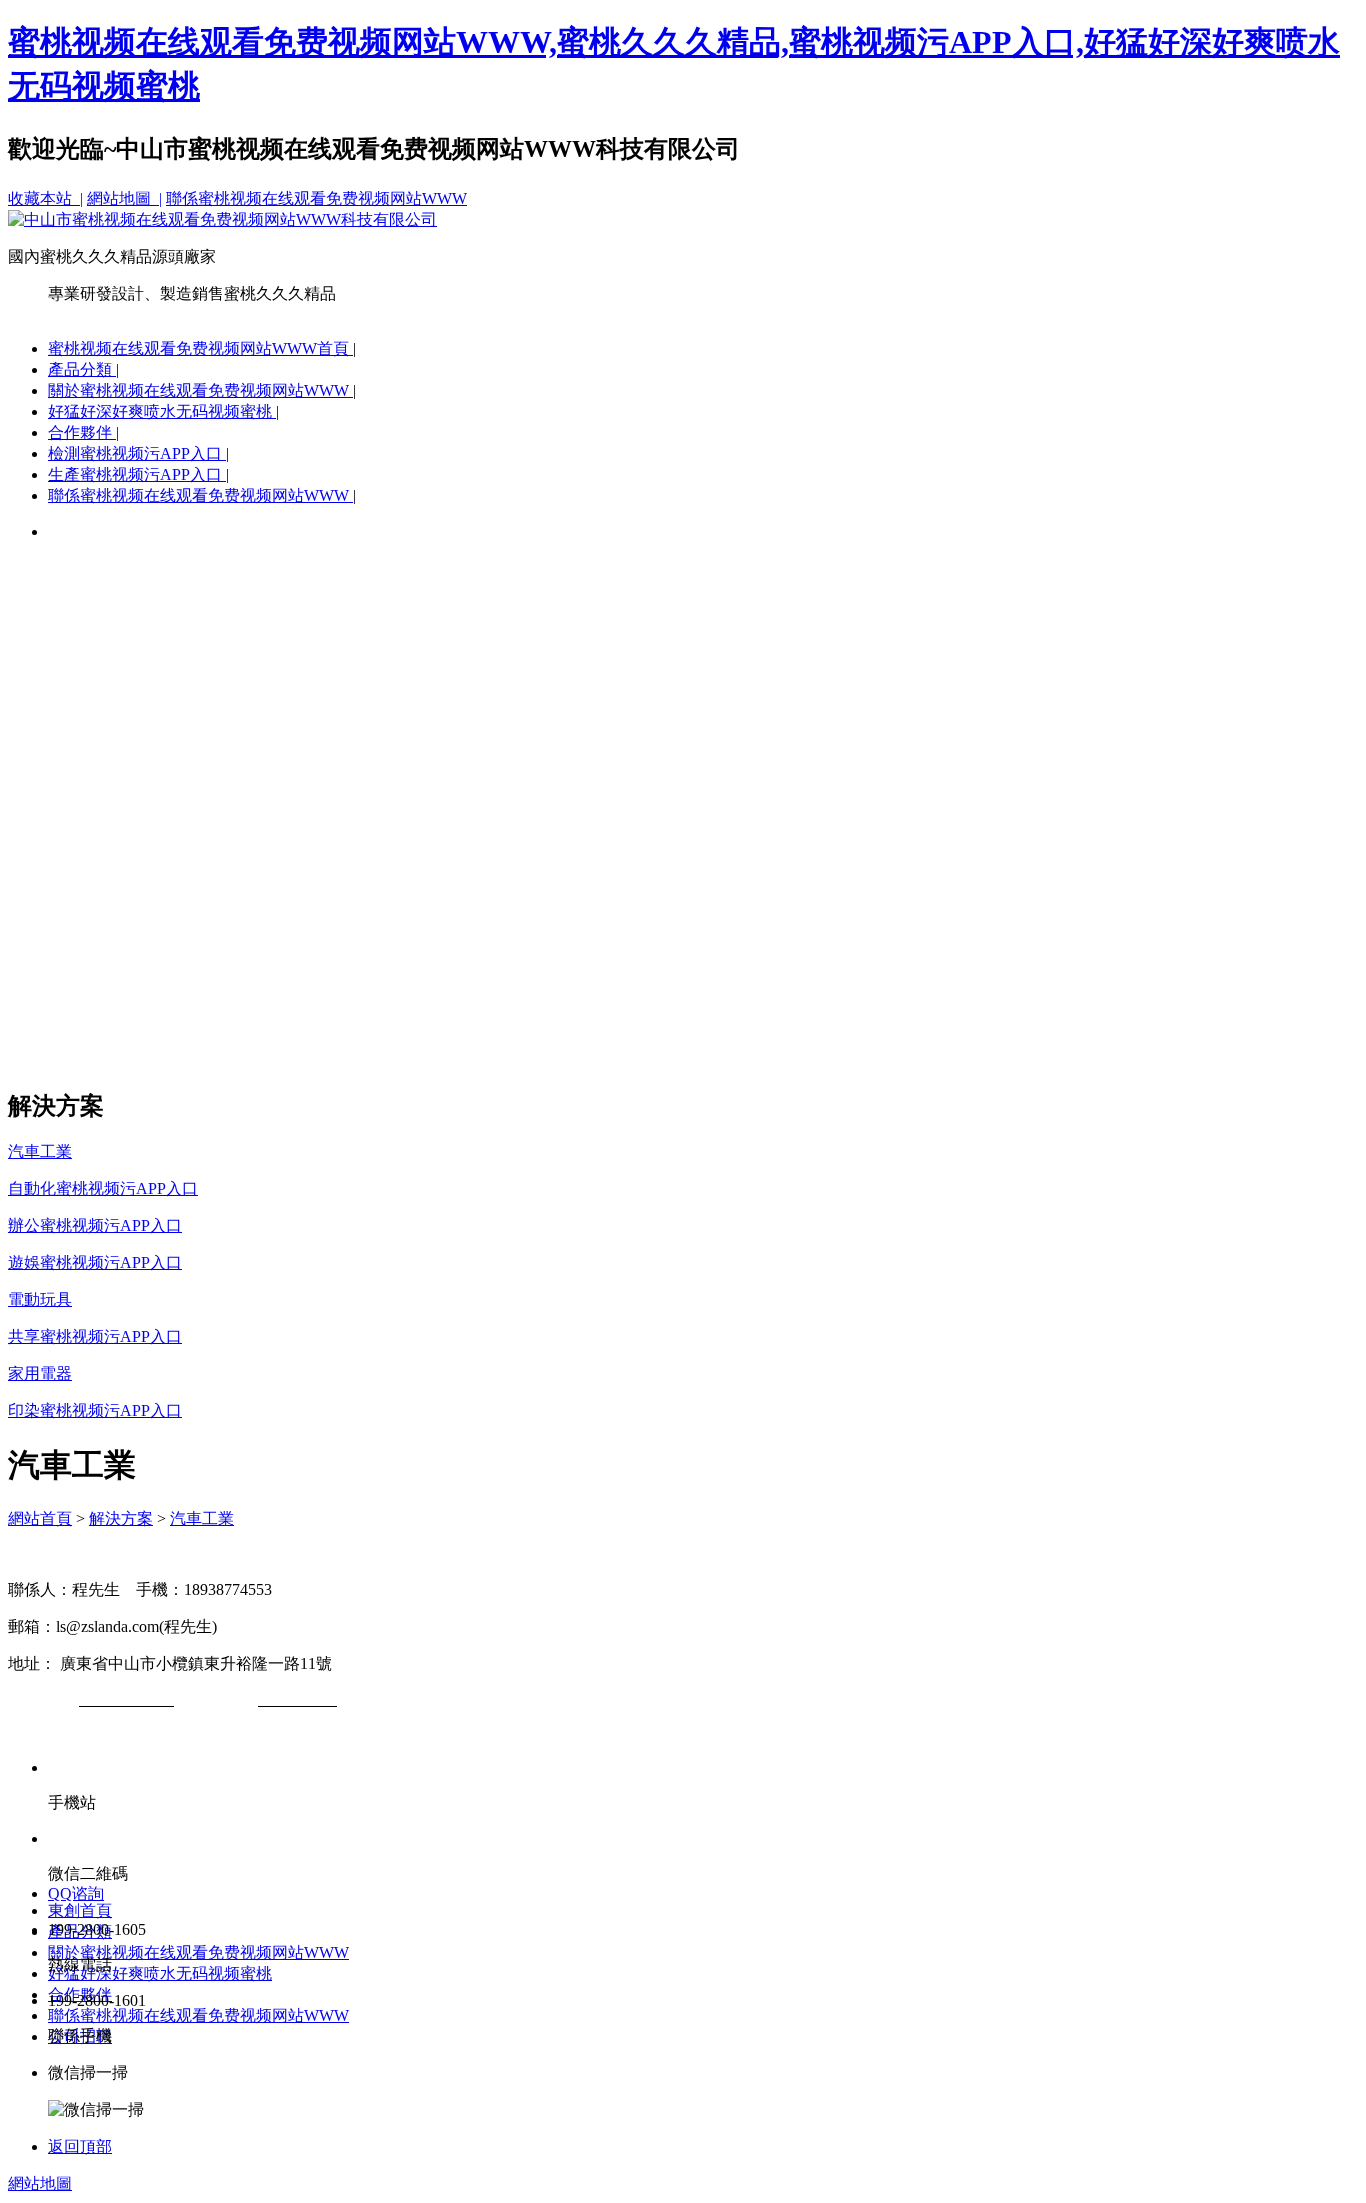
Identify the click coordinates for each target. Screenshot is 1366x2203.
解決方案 (121, 1518)
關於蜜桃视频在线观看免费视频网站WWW (200, 390)
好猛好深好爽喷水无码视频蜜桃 (162, 411)
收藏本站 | (45, 198)
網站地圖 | (124, 198)
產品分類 (82, 369)
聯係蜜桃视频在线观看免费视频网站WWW (316, 198)
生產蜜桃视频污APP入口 (137, 474)
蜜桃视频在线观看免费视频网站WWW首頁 (200, 348)
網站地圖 (40, 2183)
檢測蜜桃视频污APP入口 (137, 453)
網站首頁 (40, 1518)
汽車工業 (202, 1518)
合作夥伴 (82, 432)
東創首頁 (80, 1910)
